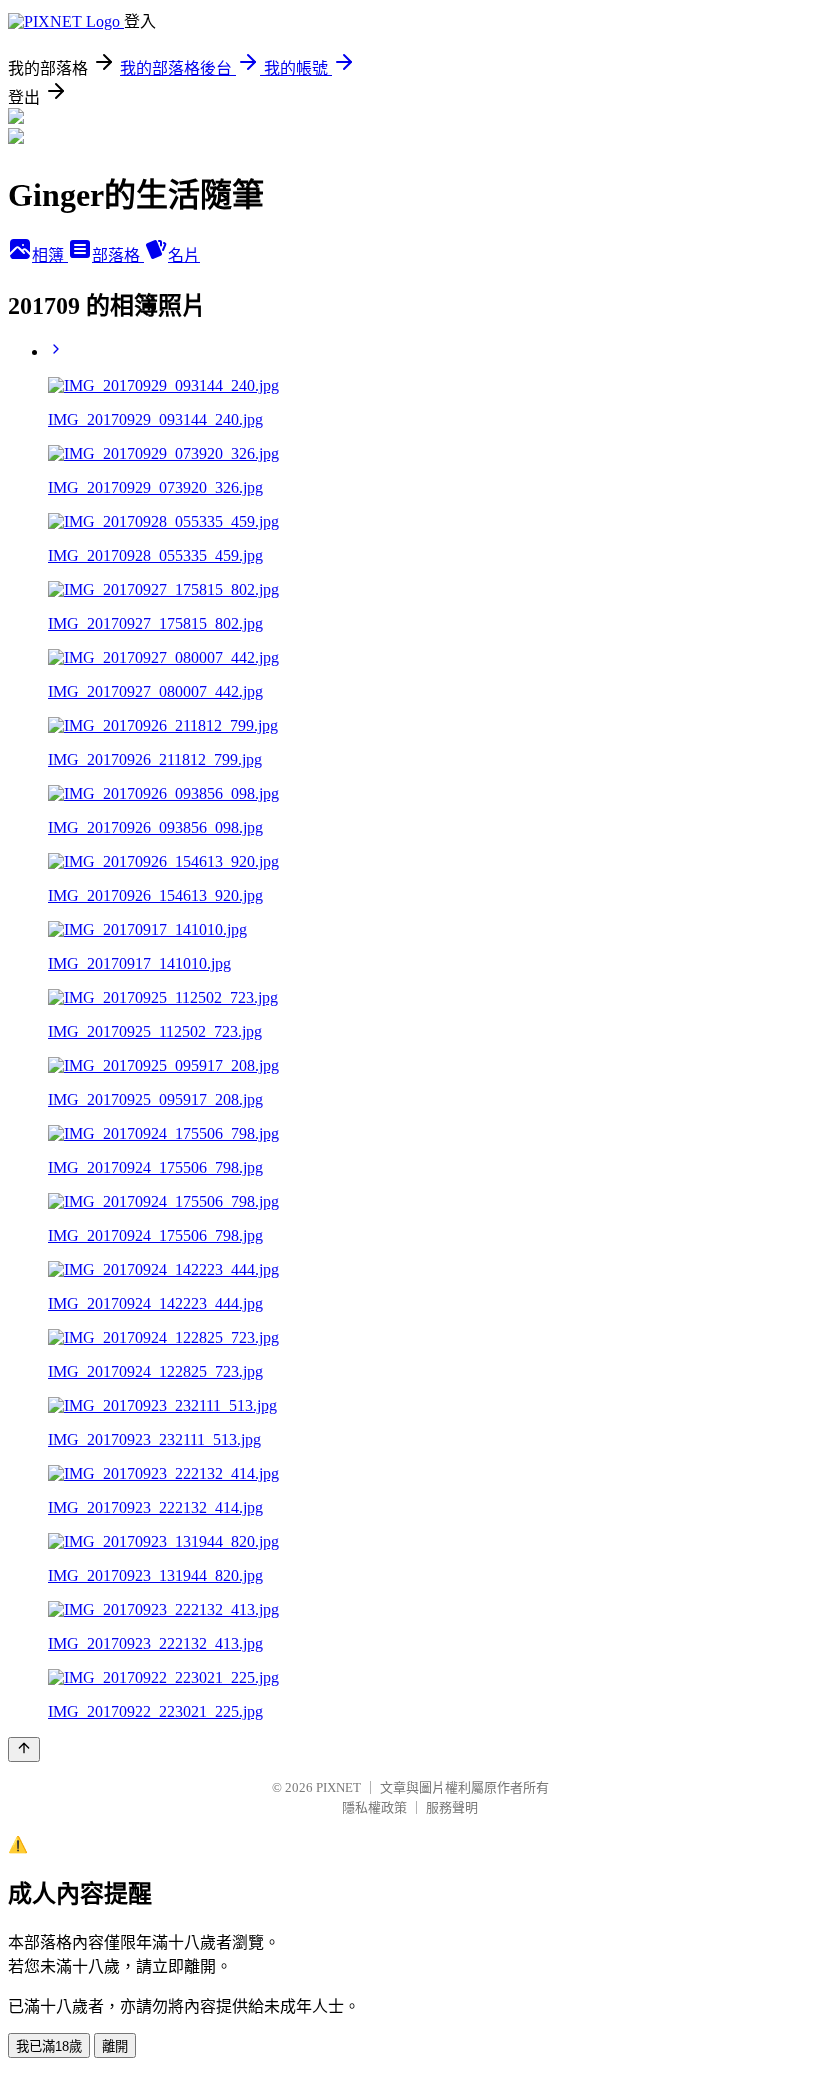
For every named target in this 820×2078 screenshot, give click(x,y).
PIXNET (338, 1787)
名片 (184, 255)
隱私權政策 (374, 1807)
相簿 (50, 255)
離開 (115, 2046)
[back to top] (24, 1749)
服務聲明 (452, 1807)
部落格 (118, 255)
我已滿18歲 (49, 2046)
